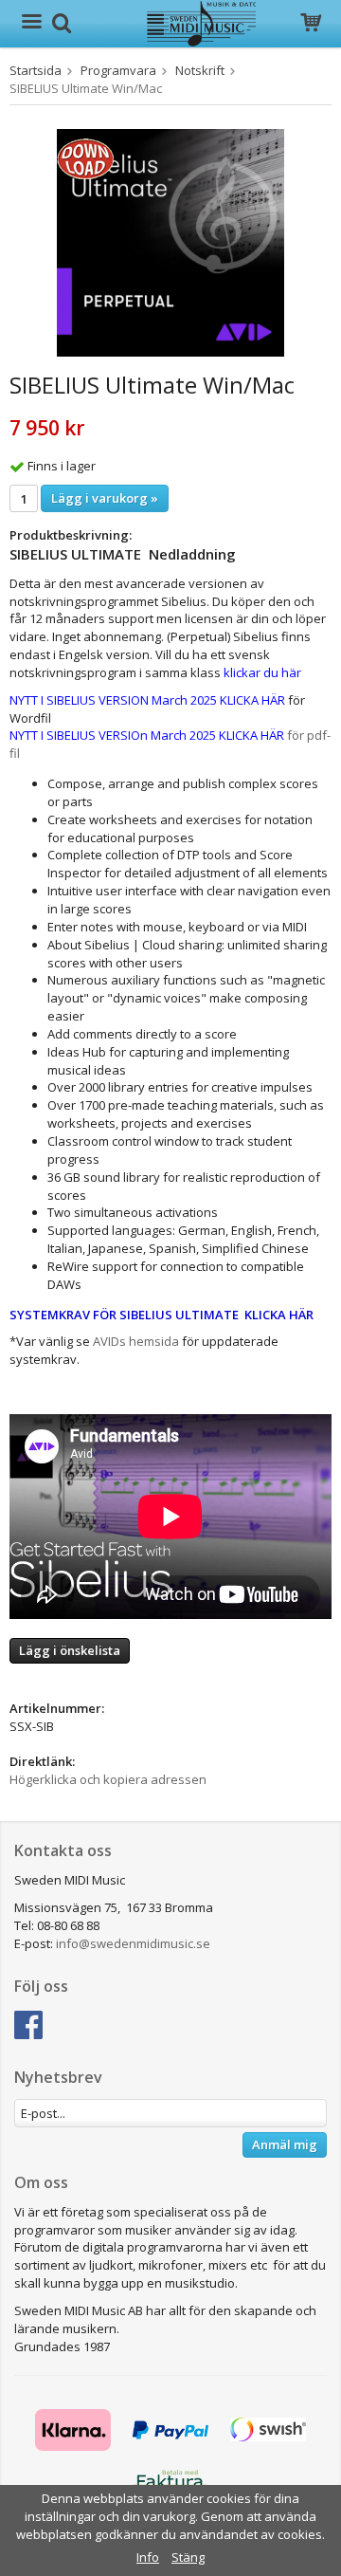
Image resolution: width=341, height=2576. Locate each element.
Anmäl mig (285, 2144)
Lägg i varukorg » (105, 498)
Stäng (188, 2557)
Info (148, 2557)
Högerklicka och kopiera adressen (108, 1779)
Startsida (36, 70)
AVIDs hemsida (136, 1341)
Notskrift (200, 70)
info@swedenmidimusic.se (133, 1943)
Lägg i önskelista (70, 1650)
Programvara (118, 70)
